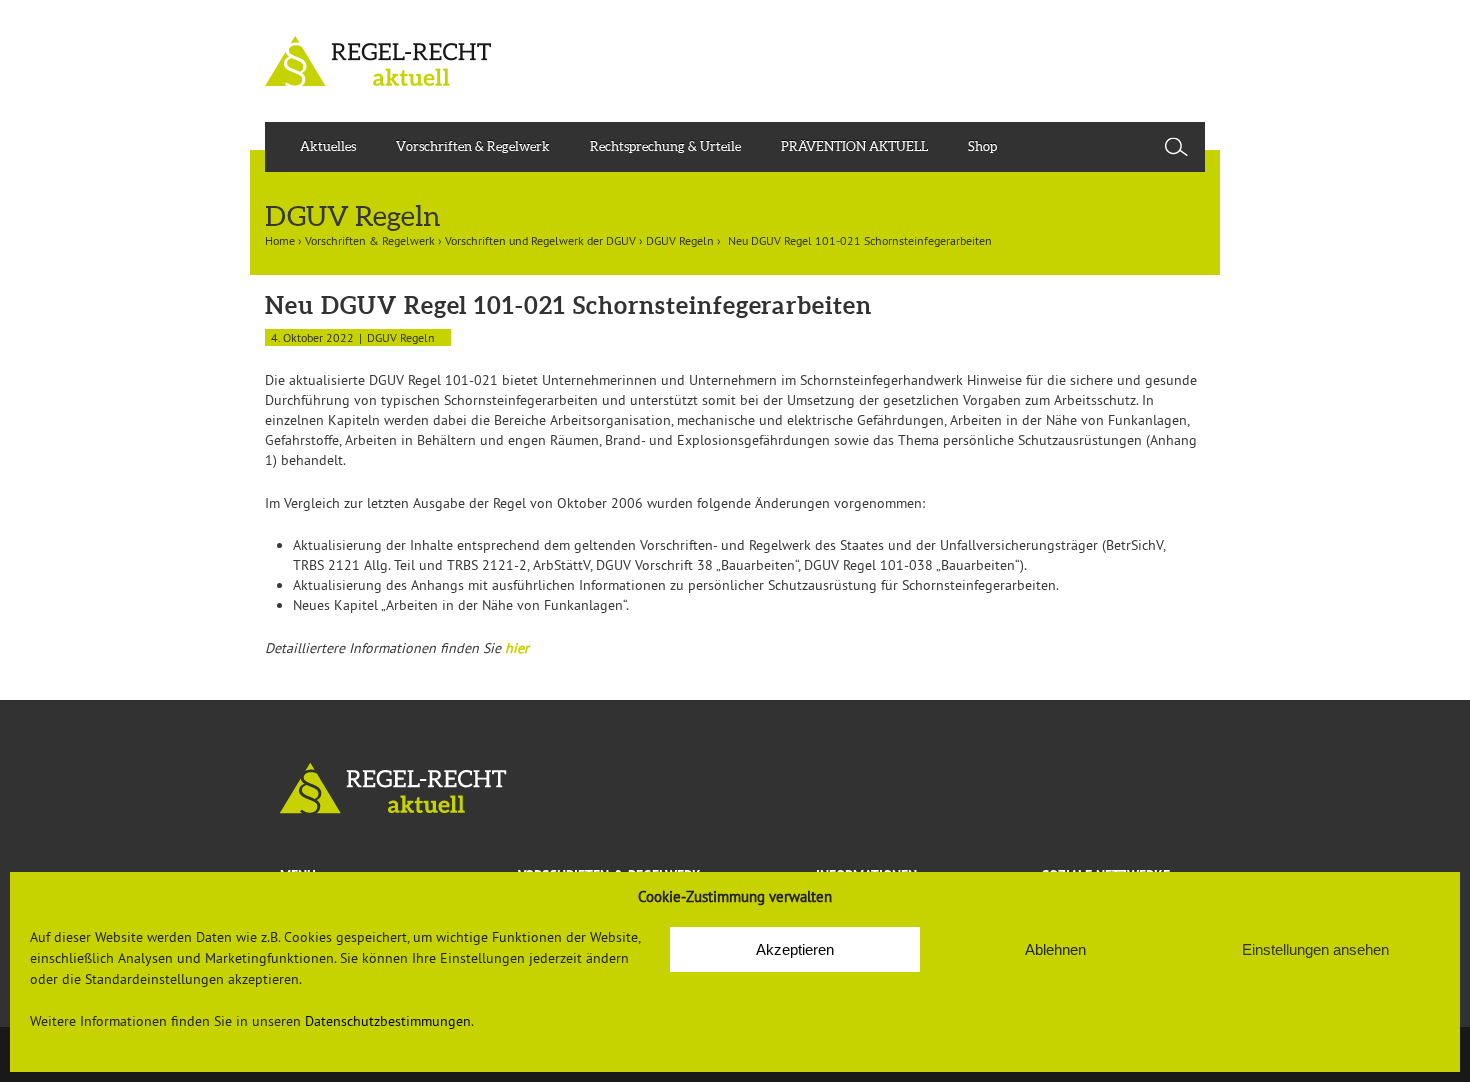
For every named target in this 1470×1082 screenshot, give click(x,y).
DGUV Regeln (680, 240)
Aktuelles (328, 146)
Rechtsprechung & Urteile (665, 146)
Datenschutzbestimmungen (388, 1021)
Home (280, 240)
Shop (982, 146)
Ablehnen (1055, 949)
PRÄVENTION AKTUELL (854, 146)
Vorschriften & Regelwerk (473, 146)
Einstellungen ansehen (1315, 949)
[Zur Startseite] (735, 788)
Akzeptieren (795, 949)
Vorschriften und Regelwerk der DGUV (540, 240)
